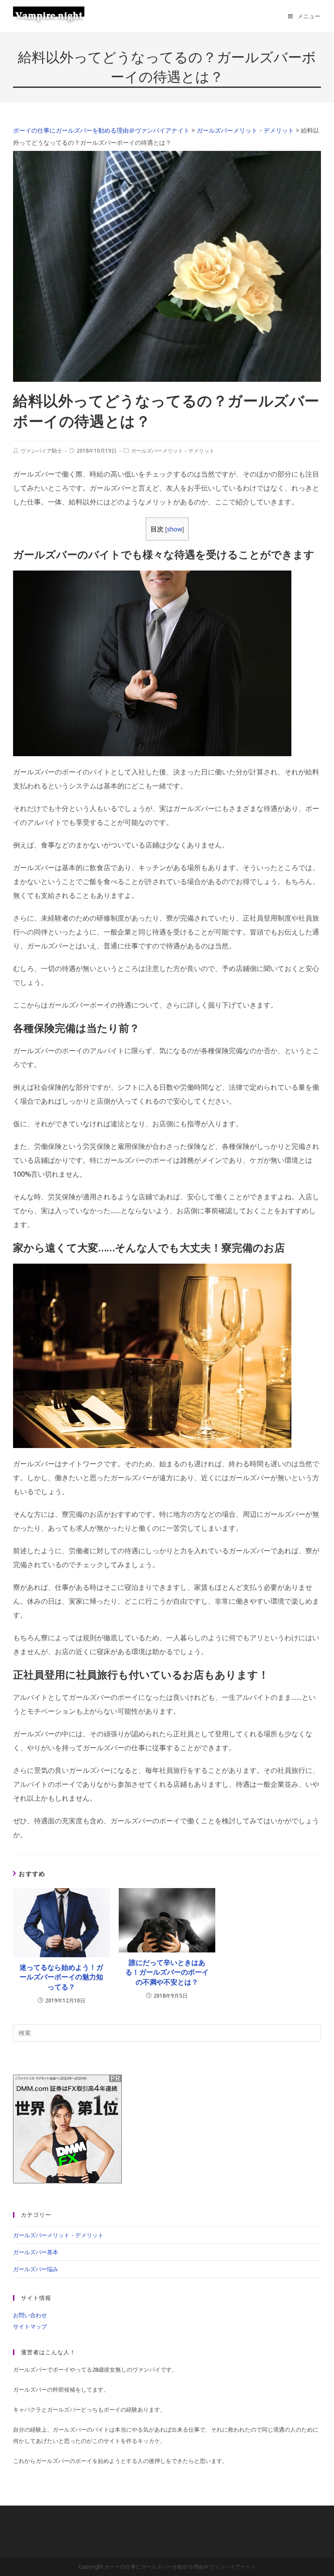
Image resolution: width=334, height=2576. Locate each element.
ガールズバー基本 (36, 2252)
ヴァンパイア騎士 (41, 451)
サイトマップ (30, 2326)
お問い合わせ (30, 2315)
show (175, 529)
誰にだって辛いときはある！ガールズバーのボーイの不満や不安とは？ (167, 1972)
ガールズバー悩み (36, 2269)
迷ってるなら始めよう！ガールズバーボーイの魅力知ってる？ (61, 1977)
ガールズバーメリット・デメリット (173, 451)
